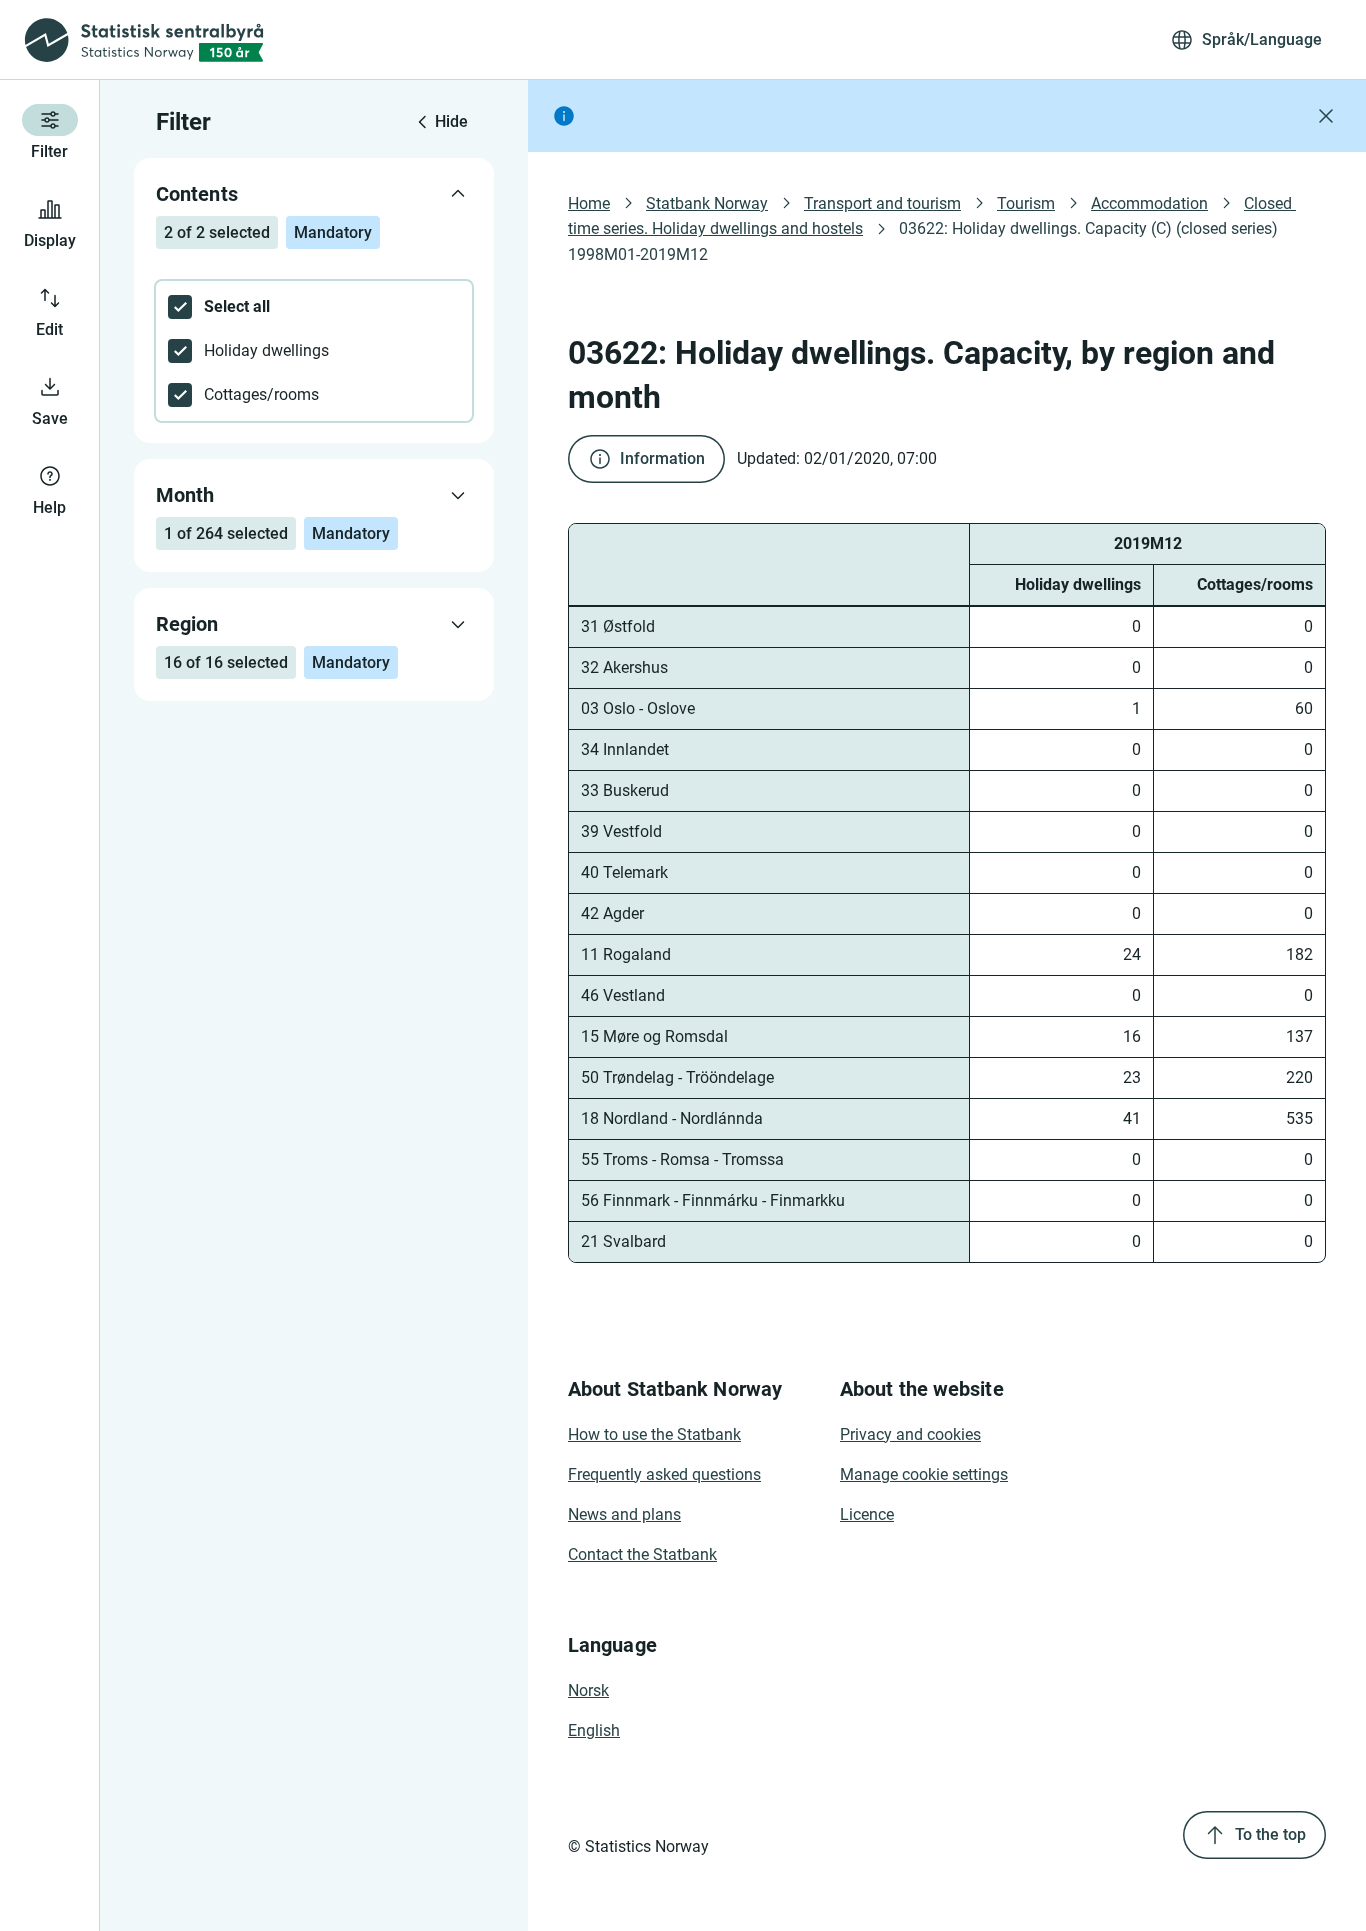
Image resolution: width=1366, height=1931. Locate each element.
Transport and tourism (882, 203)
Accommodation (1149, 203)
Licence (867, 1514)
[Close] (1326, 116)
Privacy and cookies (910, 1434)
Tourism (1026, 203)
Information (662, 458)
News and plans (624, 1514)
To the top (1270, 1834)
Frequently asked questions (664, 1474)
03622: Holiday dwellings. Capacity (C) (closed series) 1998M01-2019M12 (925, 241)
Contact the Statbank (642, 1554)
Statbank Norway (707, 203)
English (594, 1730)
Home (589, 203)
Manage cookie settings (924, 1474)
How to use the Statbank (654, 1434)
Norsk (588, 1690)
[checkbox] (314, 307)
